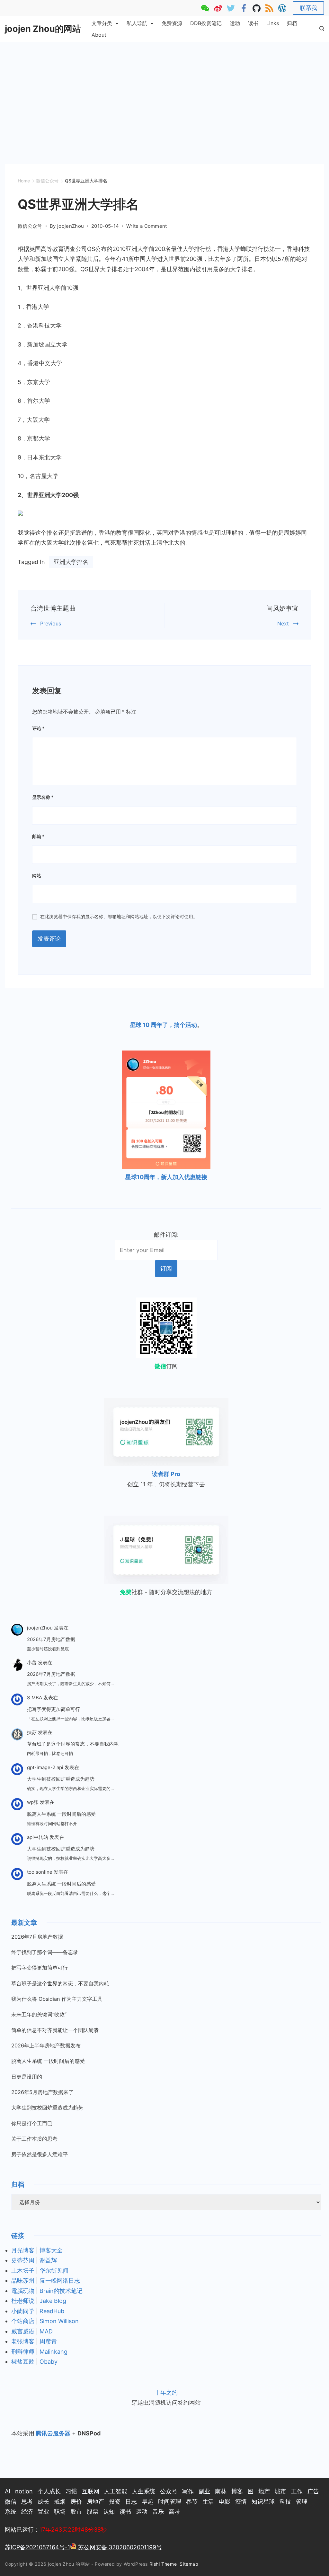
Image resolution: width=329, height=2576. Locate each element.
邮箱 (38, 836)
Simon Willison (59, 2321)
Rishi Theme (163, 2564)
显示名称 (43, 797)
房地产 (95, 2502)
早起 (147, 2502)
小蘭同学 (23, 2311)
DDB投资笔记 (206, 23)
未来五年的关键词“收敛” (39, 2014)
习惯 (71, 2491)
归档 (292, 23)
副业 (204, 2491)
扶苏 (32, 1732)
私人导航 (137, 23)
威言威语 (23, 2331)
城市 (280, 2491)
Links (273, 23)
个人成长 (49, 2491)
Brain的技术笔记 (61, 2291)
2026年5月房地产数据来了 (42, 2092)
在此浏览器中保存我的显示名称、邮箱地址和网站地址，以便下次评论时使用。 (119, 916)
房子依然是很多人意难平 (40, 2154)
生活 (208, 2502)
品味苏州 (23, 2281)
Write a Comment (147, 226)
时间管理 (170, 2502)
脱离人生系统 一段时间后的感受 (61, 1814)
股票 (93, 2511)
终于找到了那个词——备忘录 (45, 1952)
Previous (51, 623)
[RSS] (269, 8)
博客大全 (51, 2250)
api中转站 (38, 1837)
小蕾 (32, 1662)
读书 (253, 23)
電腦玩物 (23, 2291)
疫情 (241, 2502)
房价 (76, 2502)
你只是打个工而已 (32, 2123)
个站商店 (23, 2321)
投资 (115, 2502)
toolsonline (40, 1872)
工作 (297, 2491)
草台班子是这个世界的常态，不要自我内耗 (73, 1744)
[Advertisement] (164, 90)
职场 (60, 2511)
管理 (302, 2502)
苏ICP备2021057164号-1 (37, 2547)
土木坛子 (23, 2271)
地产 (264, 2491)
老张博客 (23, 2341)
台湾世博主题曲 (53, 608)
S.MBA (35, 1698)
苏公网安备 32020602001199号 (119, 2547)
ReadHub (52, 2311)
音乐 (158, 2511)
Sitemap (190, 2564)
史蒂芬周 (23, 2260)
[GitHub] (257, 8)
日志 (131, 2502)
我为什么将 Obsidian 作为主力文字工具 (57, 1999)
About (99, 35)
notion (24, 2491)
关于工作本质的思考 (34, 2139)
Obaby (49, 2362)
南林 (221, 2491)
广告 (313, 2491)
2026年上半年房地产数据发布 (46, 2045)
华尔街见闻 (54, 2271)
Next (283, 623)
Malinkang (53, 2352)
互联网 (91, 2491)
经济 (27, 2511)
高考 (174, 2511)
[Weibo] (218, 8)
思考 (27, 2502)
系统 (11, 2511)
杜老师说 (24, 2301)
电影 (225, 2502)
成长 (43, 2502)
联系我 (308, 8)
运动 (235, 23)
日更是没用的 (27, 2077)
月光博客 (23, 2250)
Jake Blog (53, 2301)
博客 (237, 2491)
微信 (11, 2502)
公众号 (169, 2491)
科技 (285, 2502)
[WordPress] (282, 8)
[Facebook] (244, 8)
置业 (43, 2511)
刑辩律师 (23, 2352)
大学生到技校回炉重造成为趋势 (61, 1779)
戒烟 (60, 2502)
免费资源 (172, 23)
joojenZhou (40, 1628)
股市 (76, 2511)
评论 (38, 728)
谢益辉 (48, 2260)
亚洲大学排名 (71, 562)
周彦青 (48, 2341)
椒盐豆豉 (23, 2362)
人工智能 (116, 2491)
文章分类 (102, 23)
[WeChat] (205, 8)
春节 (192, 2502)
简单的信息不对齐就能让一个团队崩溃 (55, 2030)
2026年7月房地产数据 (51, 1639)
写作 (188, 2491)
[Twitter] (231, 8)
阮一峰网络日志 (60, 2281)
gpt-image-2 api (45, 1767)
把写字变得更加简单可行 (53, 1709)
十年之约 (166, 2392)
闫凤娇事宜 (283, 608)
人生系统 (144, 2491)
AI (8, 2491)
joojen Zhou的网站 (43, 29)
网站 (37, 876)
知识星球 (263, 2502)
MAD (46, 2331)
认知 (109, 2511)
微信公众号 (30, 226)
